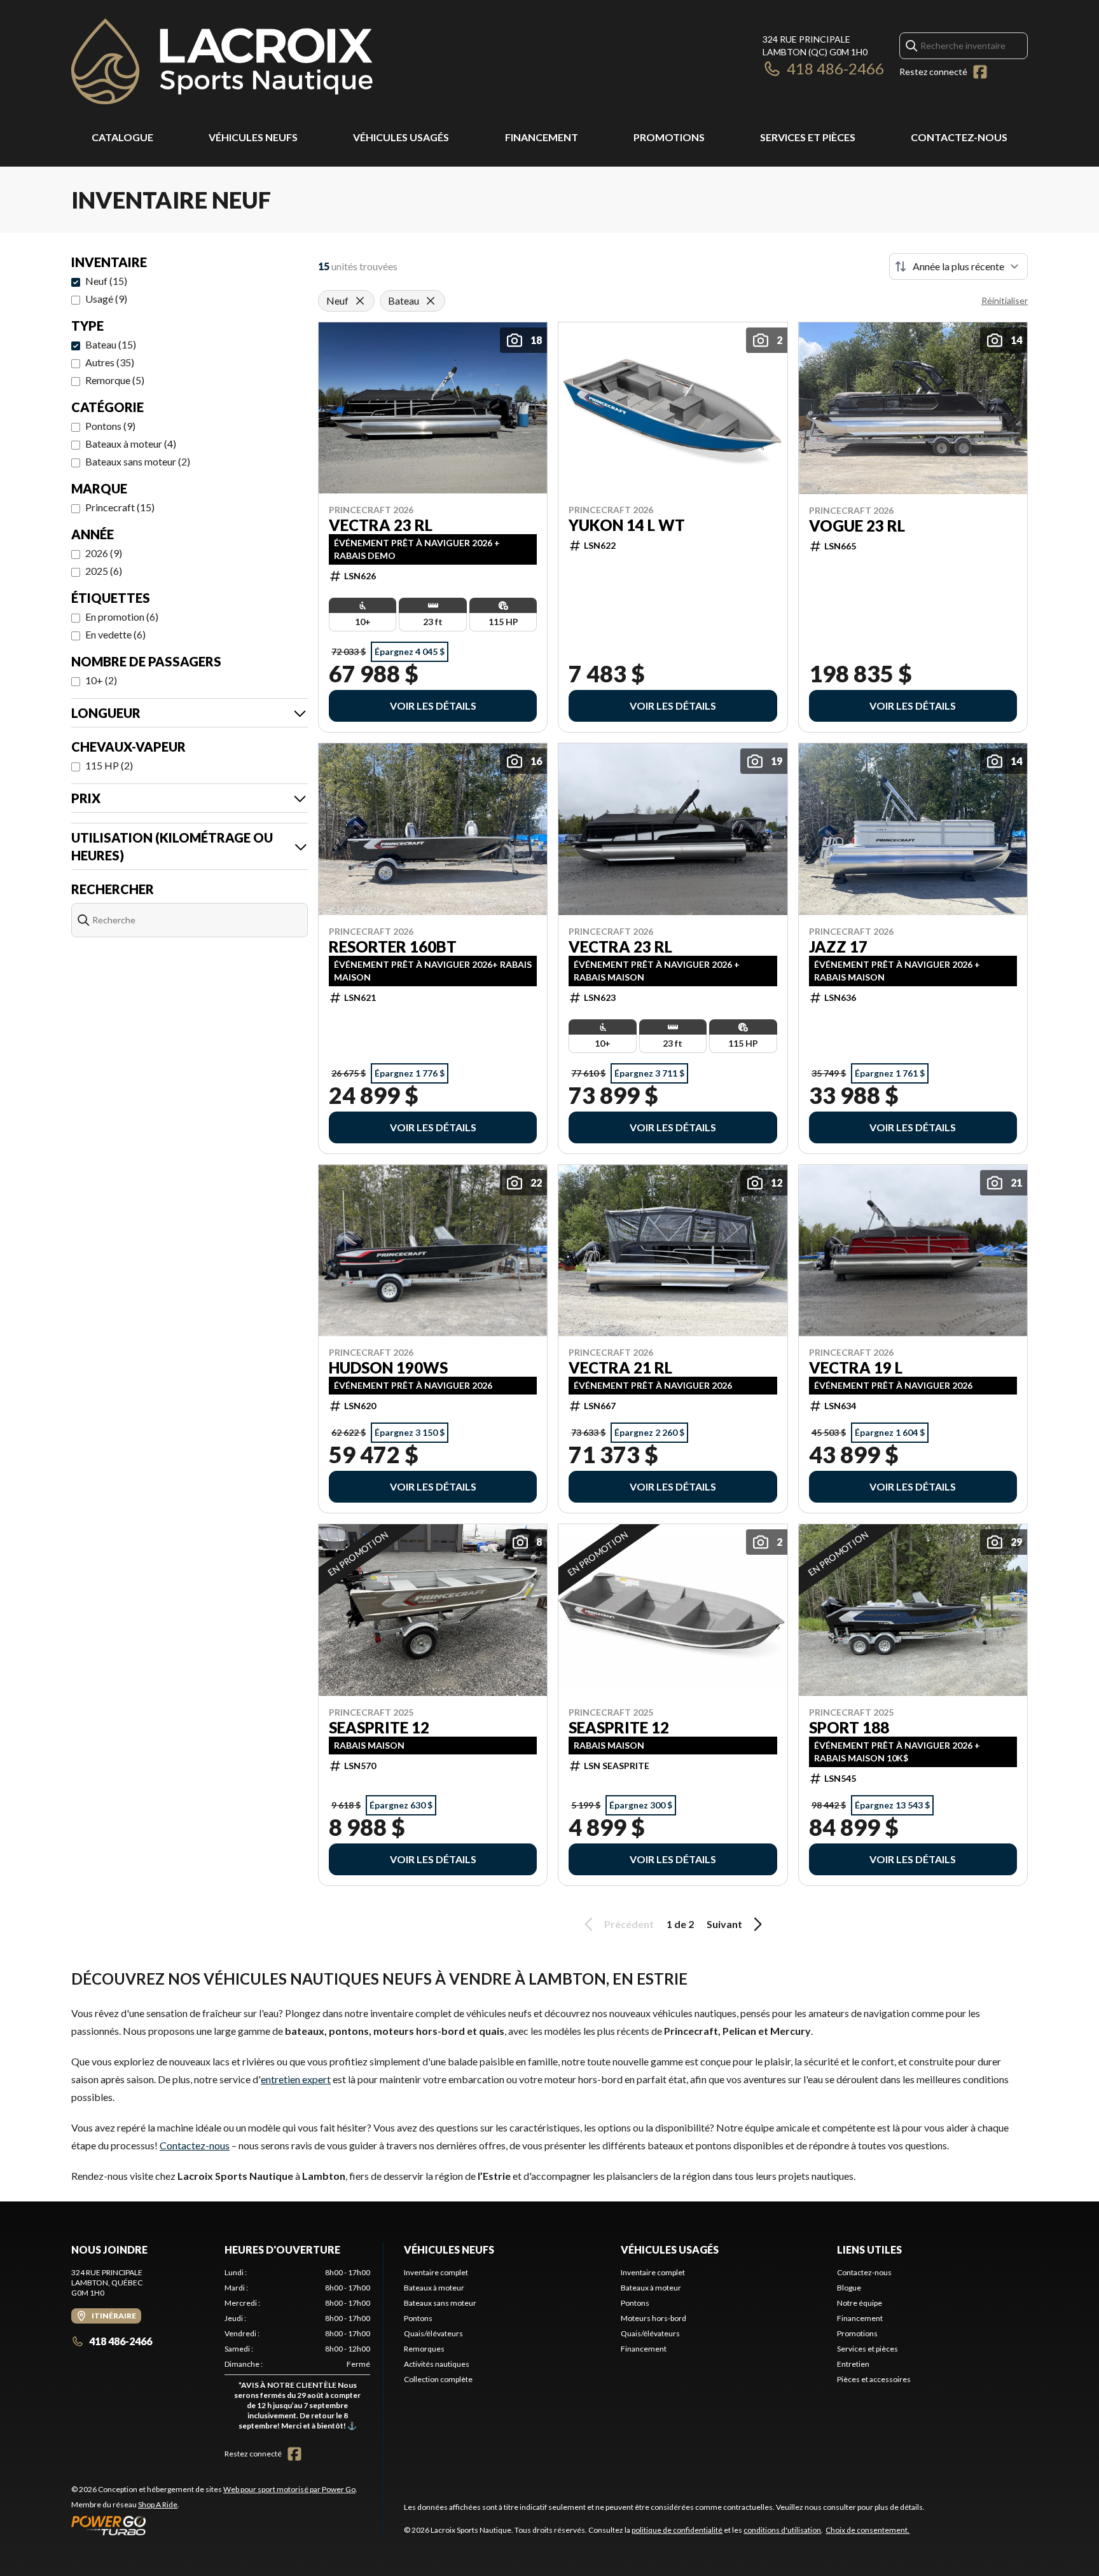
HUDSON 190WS (388, 1368)
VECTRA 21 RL (620, 1368)
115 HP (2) (109, 765)
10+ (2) (101, 680)
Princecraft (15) (120, 507)
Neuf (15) (106, 281)
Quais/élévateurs (433, 2333)
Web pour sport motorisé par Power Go (289, 2489)
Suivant (724, 1924)
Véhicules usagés (401, 137)
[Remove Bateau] (431, 301)
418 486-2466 (835, 68)
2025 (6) (104, 571)
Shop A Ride (158, 2504)
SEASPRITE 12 (379, 1728)
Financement (542, 137)
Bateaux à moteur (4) (131, 444)
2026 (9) (104, 553)
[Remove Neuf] (360, 301)
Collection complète (438, 2379)
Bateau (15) (111, 344)
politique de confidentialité (677, 2530)
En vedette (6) (115, 634)
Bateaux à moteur (434, 2288)
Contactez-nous (959, 137)
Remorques (424, 2349)
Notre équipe (860, 2303)
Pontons (418, 2318)
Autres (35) (110, 362)
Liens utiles (869, 2249)
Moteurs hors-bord (653, 2318)
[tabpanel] (297, 2352)
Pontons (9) (110, 426)
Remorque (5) (115, 380)
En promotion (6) (122, 616)
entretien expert (296, 2079)
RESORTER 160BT (393, 947)
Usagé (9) (106, 299)
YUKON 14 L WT (627, 525)
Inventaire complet (436, 2272)
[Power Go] (214, 2525)
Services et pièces (808, 137)
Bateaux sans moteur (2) (138, 461)
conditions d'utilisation (782, 2530)
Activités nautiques (437, 2364)
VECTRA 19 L (856, 1368)
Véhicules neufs (253, 137)
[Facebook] (980, 72)
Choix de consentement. (867, 2530)
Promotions (669, 137)
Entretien (853, 2364)
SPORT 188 (849, 1728)
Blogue (849, 2288)
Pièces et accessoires (874, 2379)
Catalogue (122, 137)
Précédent (629, 1924)
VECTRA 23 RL (381, 525)
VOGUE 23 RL (857, 526)
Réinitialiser (1005, 300)
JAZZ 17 (838, 947)
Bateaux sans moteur (440, 2303)
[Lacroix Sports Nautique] (222, 61)
